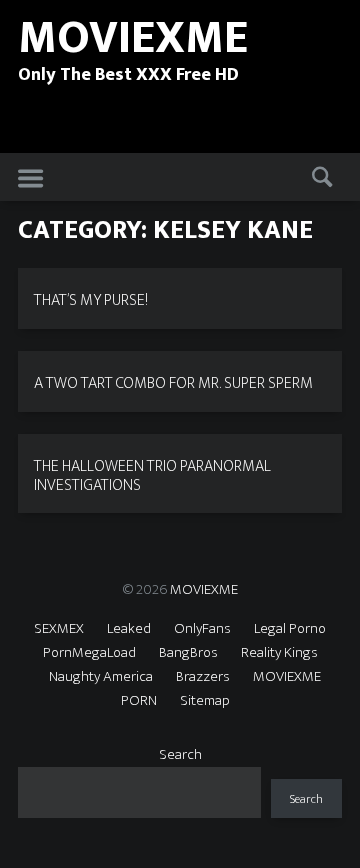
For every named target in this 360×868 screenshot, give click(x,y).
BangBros (188, 652)
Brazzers (203, 676)
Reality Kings (279, 652)
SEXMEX (59, 628)
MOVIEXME (204, 589)
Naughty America (101, 676)
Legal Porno (290, 628)
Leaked (129, 628)
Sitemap (205, 700)
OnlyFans (202, 628)
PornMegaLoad (89, 652)
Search (180, 754)
